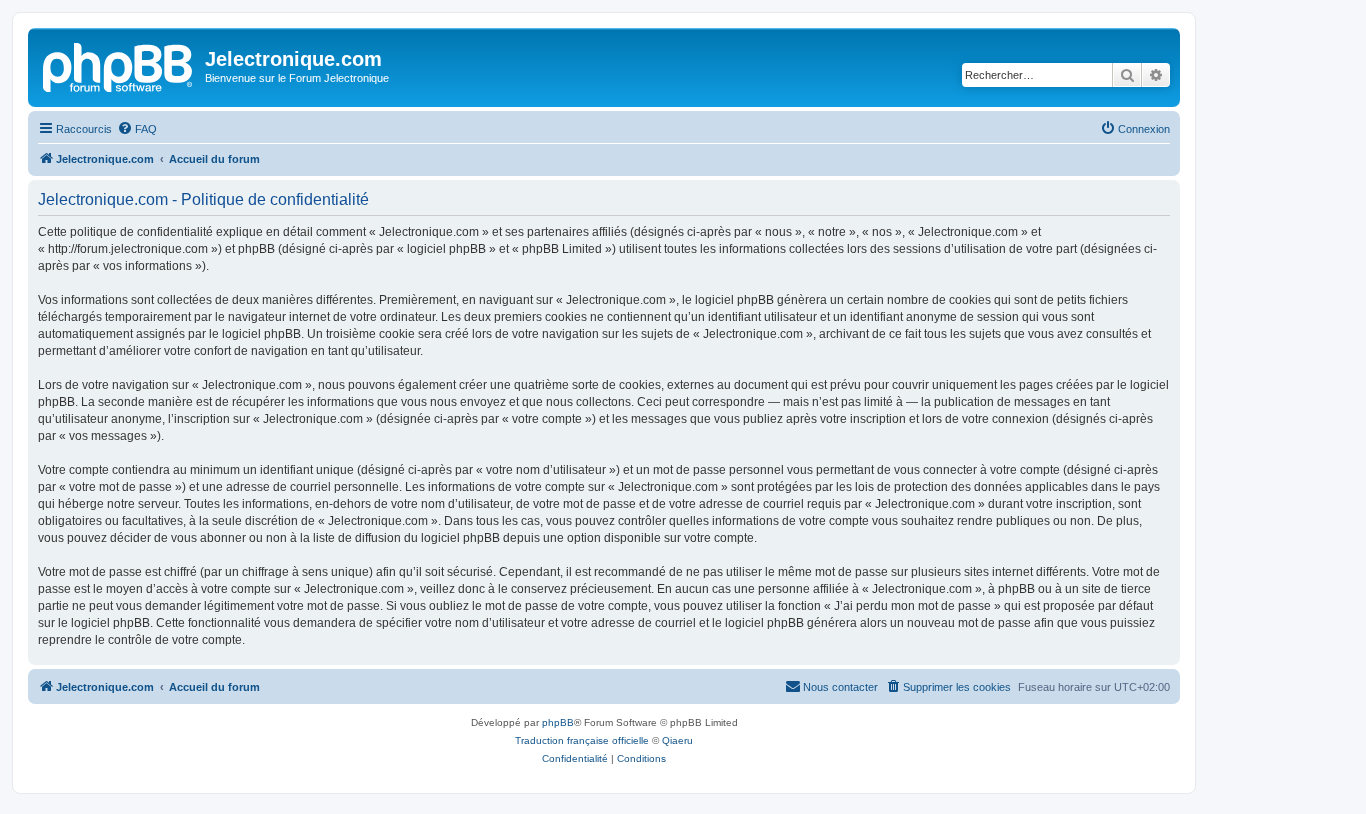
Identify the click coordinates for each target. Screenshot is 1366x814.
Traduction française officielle (582, 740)
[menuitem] (137, 129)
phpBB (558, 722)
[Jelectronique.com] (119, 65)
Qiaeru (677, 740)
